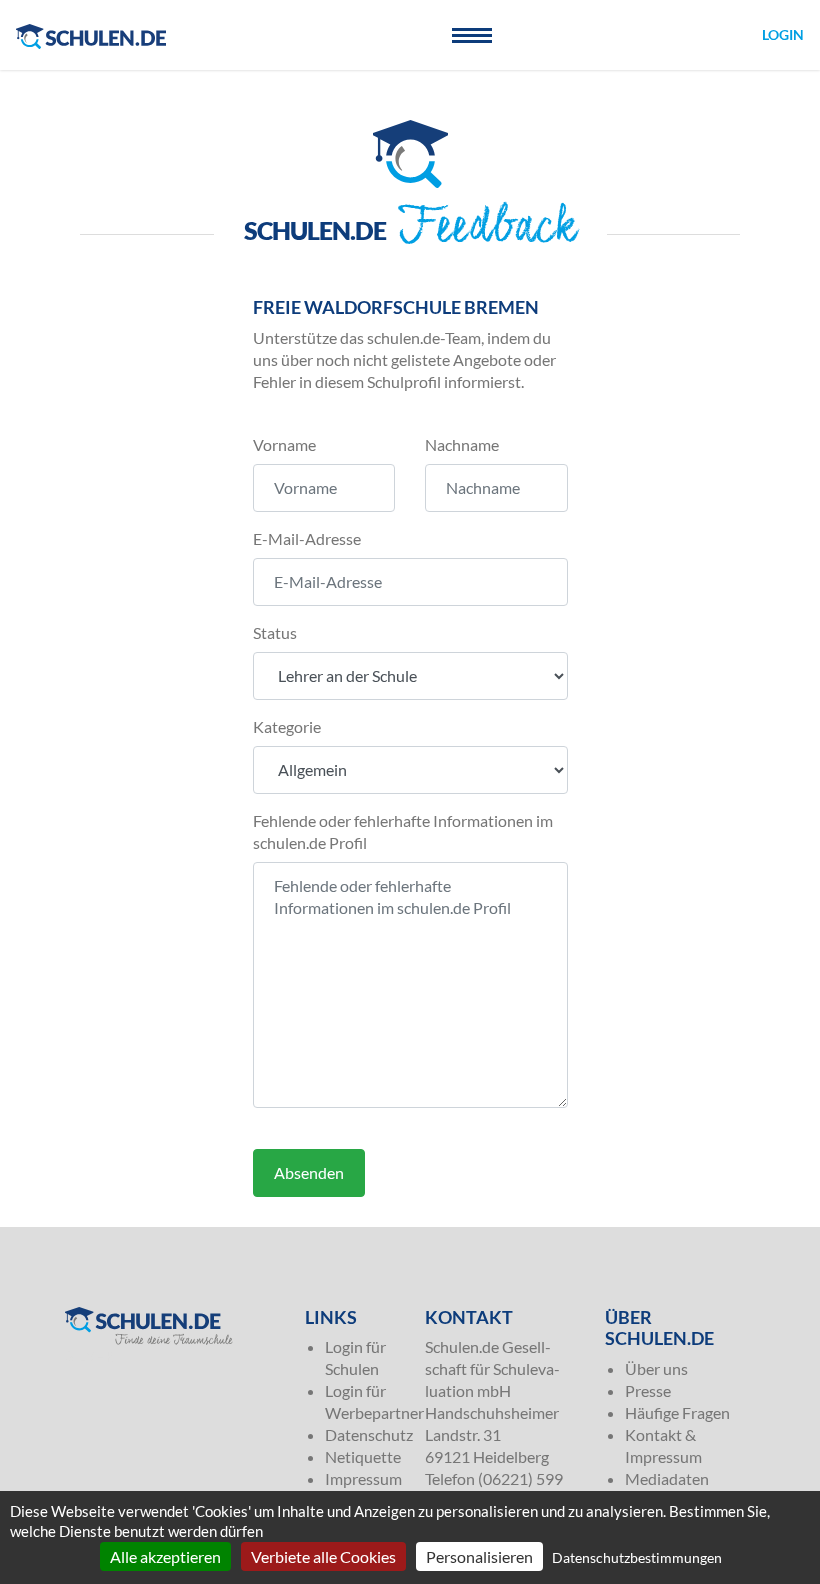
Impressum (363, 1478)
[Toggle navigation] (472, 35)
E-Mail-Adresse (307, 538)
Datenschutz (369, 1434)
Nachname (462, 444)
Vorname (284, 444)
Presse (648, 1390)
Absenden (309, 1172)
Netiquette (363, 1456)
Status (275, 632)
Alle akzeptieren (165, 1556)
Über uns (656, 1368)
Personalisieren (479, 1556)
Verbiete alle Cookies (323, 1556)
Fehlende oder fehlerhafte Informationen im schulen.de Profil (403, 831)
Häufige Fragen (677, 1412)
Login (783, 34)
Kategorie (287, 726)
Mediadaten (667, 1478)
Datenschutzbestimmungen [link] (637, 1557)
